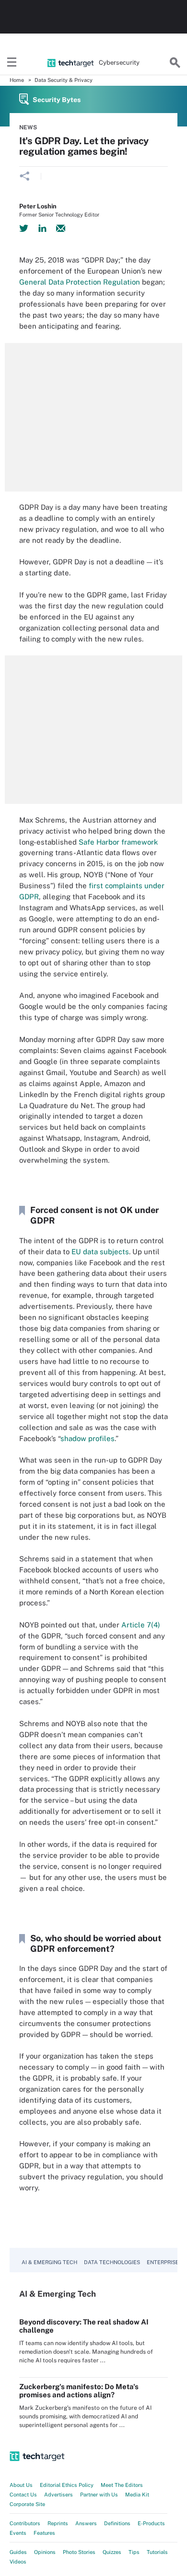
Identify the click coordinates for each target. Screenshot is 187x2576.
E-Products (151, 2523)
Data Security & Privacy (64, 80)
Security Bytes (57, 100)
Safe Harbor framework (118, 842)
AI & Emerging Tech (49, 2262)
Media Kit (137, 2495)
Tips (134, 2552)
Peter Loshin (38, 206)
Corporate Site (27, 2504)
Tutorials (157, 2552)
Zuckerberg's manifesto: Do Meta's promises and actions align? (79, 2391)
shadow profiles (88, 1438)
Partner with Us (99, 2495)
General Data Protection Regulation (80, 282)
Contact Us (23, 2495)
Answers (86, 2523)
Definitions (117, 2523)
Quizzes (112, 2552)
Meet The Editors (122, 2485)
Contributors (25, 2523)
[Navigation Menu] (12, 63)
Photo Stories (79, 2552)
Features (44, 2533)
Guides (18, 2552)
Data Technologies (112, 2262)
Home (17, 80)
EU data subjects (100, 1252)
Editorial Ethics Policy (67, 2485)
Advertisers (58, 2495)
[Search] (175, 63)
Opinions (45, 2552)
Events (18, 2533)
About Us (21, 2485)
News (28, 127)
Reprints (58, 2523)
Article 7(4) (141, 1625)
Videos (18, 2562)
